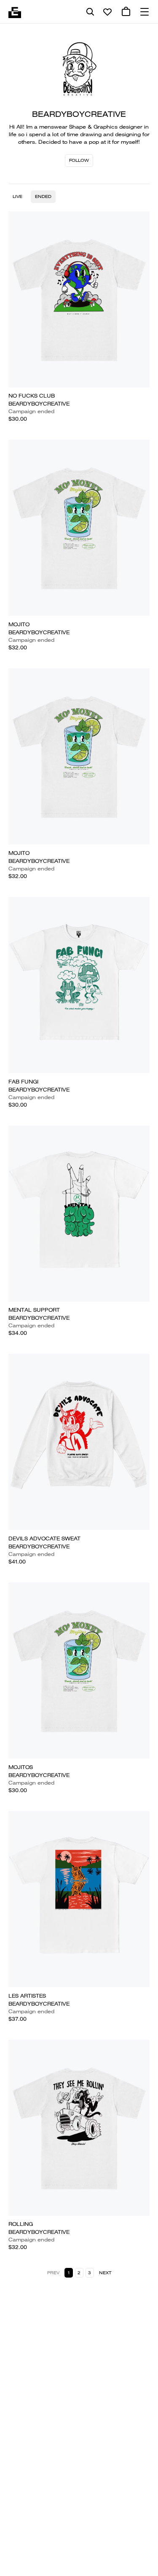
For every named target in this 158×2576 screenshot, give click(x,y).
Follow (79, 160)
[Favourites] (107, 12)
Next (105, 2273)
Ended (43, 196)
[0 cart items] (126, 12)
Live (17, 196)
